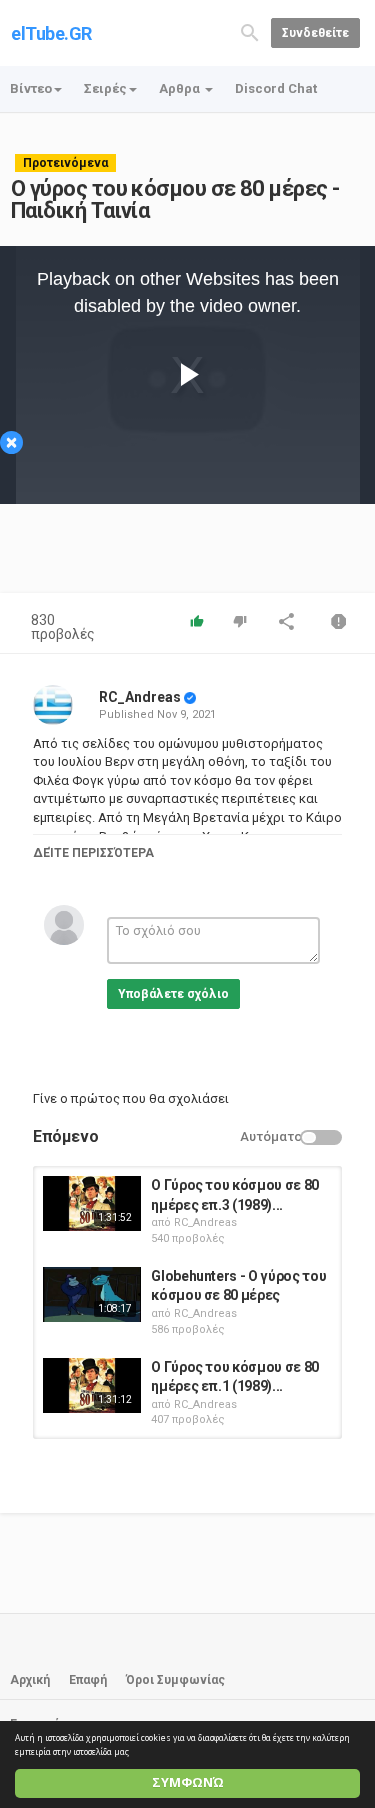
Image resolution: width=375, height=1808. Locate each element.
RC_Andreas (140, 697)
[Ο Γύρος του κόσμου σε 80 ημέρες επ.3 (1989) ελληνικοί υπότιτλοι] (92, 1203)
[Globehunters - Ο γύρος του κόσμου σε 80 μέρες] (92, 1294)
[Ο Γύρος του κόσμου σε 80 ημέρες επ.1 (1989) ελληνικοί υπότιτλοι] (92, 1385)
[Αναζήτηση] (250, 31)
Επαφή (88, 1680)
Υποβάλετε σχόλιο (173, 994)
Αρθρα (181, 88)
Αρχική (30, 1680)
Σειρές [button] (105, 88)
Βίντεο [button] (31, 88)
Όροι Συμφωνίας (175, 1680)
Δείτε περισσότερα (93, 853)
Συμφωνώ (188, 1782)
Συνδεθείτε (315, 33)
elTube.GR (51, 33)
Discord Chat (276, 88)
